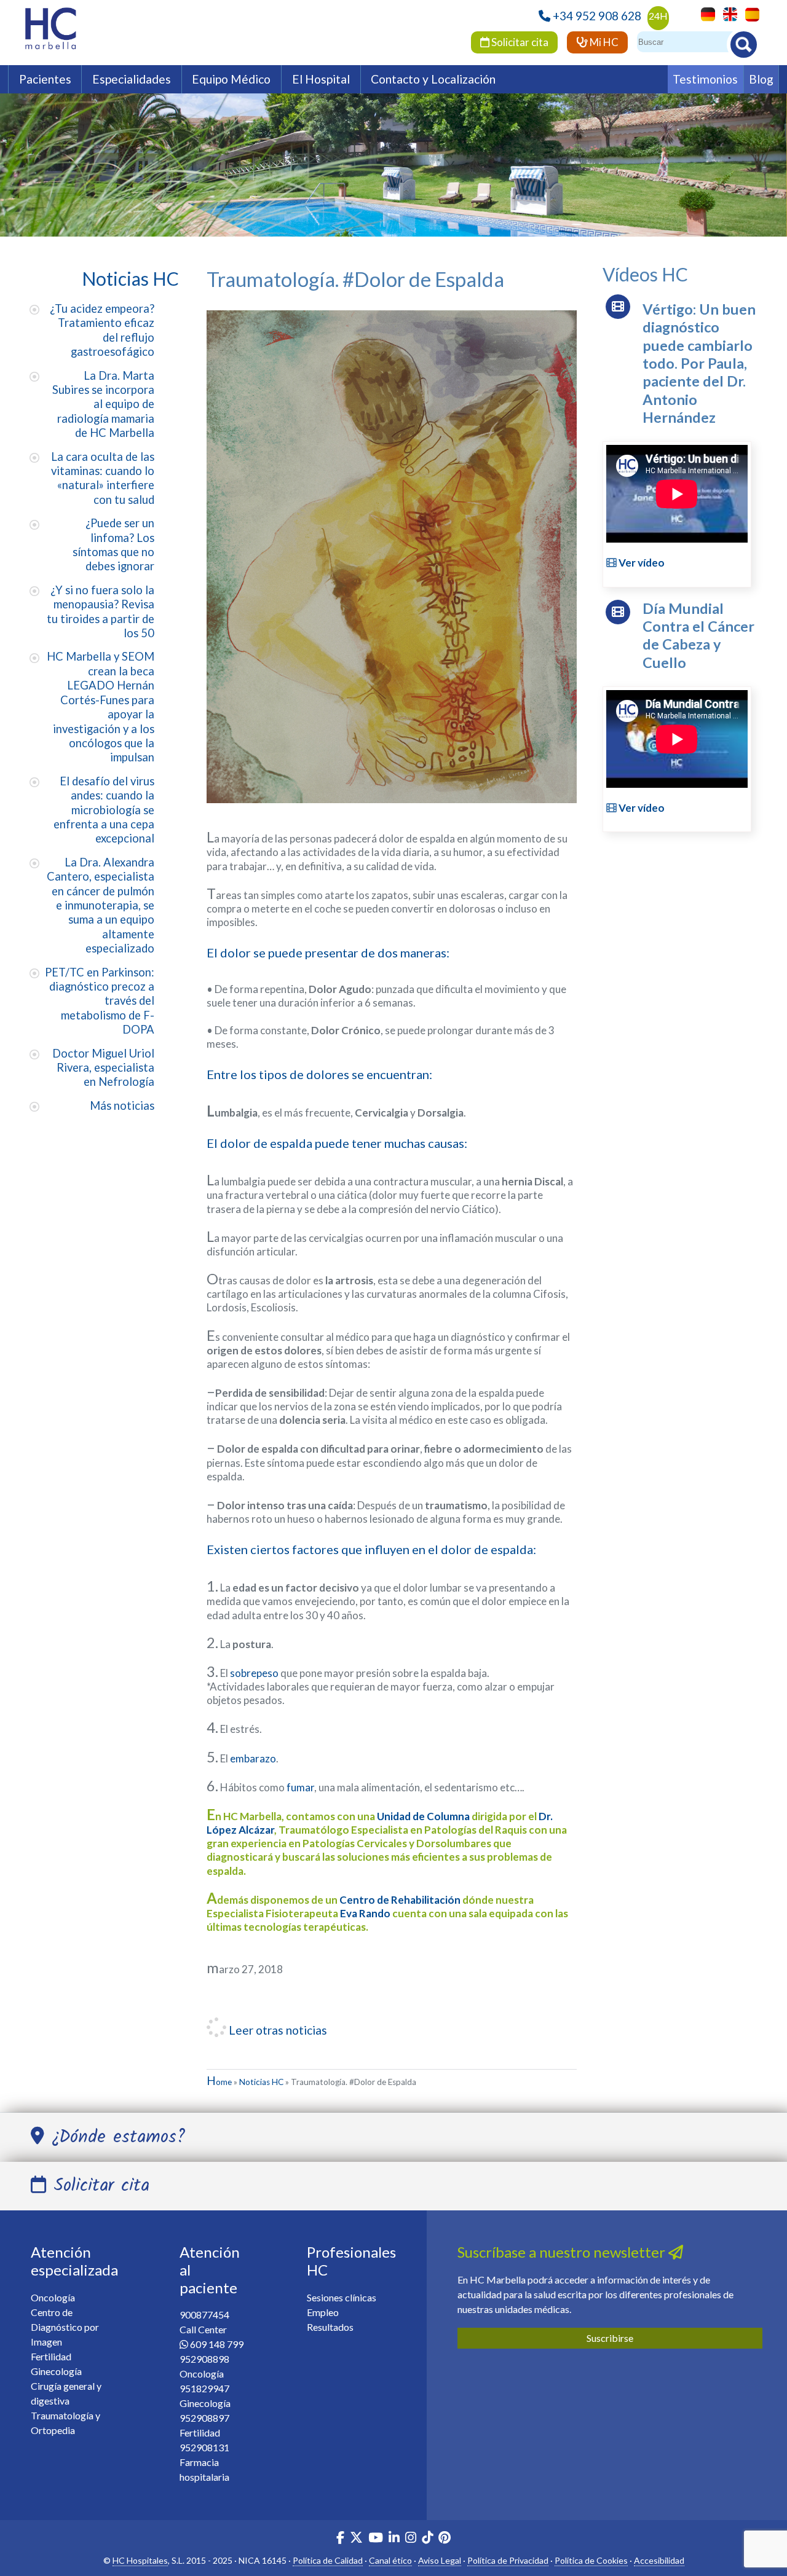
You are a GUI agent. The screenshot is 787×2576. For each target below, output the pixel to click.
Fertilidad (51, 2356)
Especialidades (132, 79)
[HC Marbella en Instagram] (411, 2539)
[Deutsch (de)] (705, 13)
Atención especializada (74, 2261)
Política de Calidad (328, 2560)
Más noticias (122, 1105)
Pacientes (45, 79)
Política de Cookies (591, 2560)
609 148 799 (217, 2344)
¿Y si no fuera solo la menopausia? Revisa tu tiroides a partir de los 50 (101, 611)
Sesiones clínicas (342, 2297)
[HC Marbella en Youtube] (376, 2539)
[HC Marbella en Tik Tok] (427, 2539)
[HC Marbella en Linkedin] (394, 2539)
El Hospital (321, 79)
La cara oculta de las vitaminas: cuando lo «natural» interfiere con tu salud (103, 478)
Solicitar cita (519, 42)
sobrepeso (254, 1673)
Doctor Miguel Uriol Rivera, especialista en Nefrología (103, 1068)
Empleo (323, 2312)
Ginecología (56, 2371)
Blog (761, 79)
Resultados (330, 2327)
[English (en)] (727, 13)
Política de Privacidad (508, 2560)
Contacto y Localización (433, 79)
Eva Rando (365, 1913)
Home (219, 2082)
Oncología (53, 2297)
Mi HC (603, 42)
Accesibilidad (659, 2560)
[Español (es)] (749, 13)
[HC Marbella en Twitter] (357, 2539)
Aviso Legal (440, 2560)
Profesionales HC (351, 2261)
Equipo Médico (231, 79)
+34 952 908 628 (597, 16)
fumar (300, 1787)
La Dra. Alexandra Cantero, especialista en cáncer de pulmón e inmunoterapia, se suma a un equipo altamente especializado (101, 905)
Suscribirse (610, 2338)
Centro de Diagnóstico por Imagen (65, 2327)
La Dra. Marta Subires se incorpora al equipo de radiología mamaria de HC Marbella (103, 404)
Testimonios (705, 79)
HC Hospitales (140, 2560)
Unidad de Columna (423, 1816)
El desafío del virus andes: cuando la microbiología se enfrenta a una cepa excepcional (104, 810)
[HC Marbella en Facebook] (340, 2539)
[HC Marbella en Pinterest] (445, 2539)
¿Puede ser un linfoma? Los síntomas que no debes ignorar (113, 544)
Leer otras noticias (277, 2030)
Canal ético (390, 2560)
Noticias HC (261, 2082)
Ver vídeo (641, 563)
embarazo (253, 1758)
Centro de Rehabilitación (400, 1900)
